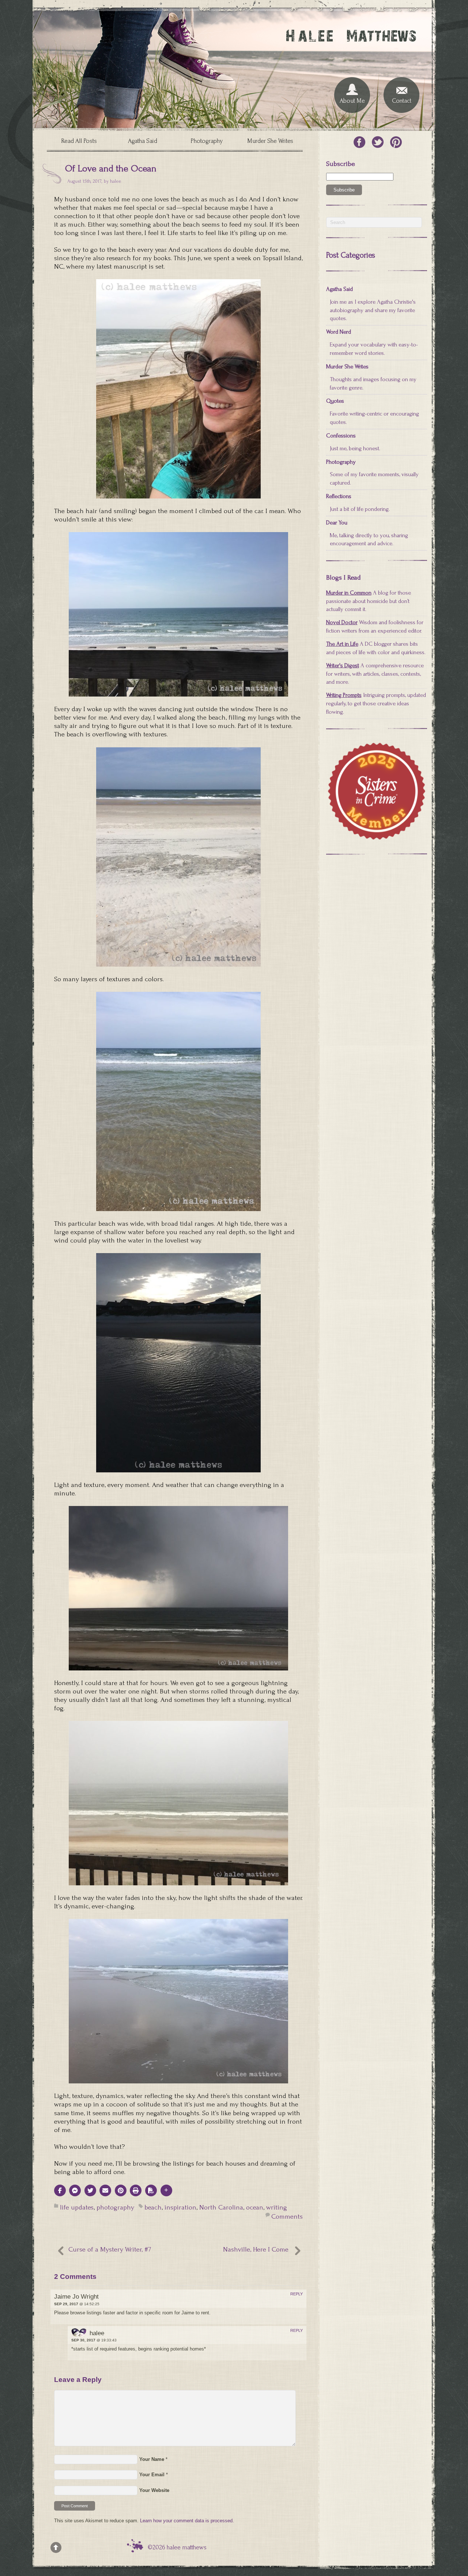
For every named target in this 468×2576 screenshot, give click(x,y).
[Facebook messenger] (75, 2190)
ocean (255, 2207)
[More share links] (166, 2190)
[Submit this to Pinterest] (121, 2190)
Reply (297, 2294)
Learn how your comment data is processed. (187, 2521)
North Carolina (221, 2207)
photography (115, 2207)
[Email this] (105, 2190)
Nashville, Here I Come (256, 2249)
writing (277, 2207)
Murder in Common (349, 593)
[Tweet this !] (90, 2190)
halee (116, 181)
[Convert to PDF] (151, 2190)
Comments (287, 2217)
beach (153, 2207)
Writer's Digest (343, 665)
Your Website (154, 2490)
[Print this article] (136, 2190)
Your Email (152, 2475)
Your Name (152, 2459)
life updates (77, 2207)
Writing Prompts (344, 695)
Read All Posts (79, 141)
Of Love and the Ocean (111, 168)
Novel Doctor (342, 622)
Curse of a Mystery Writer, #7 (110, 2249)
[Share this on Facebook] (60, 2190)
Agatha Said (143, 141)
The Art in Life (342, 644)
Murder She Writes (270, 141)
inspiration (180, 2207)
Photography (207, 141)
